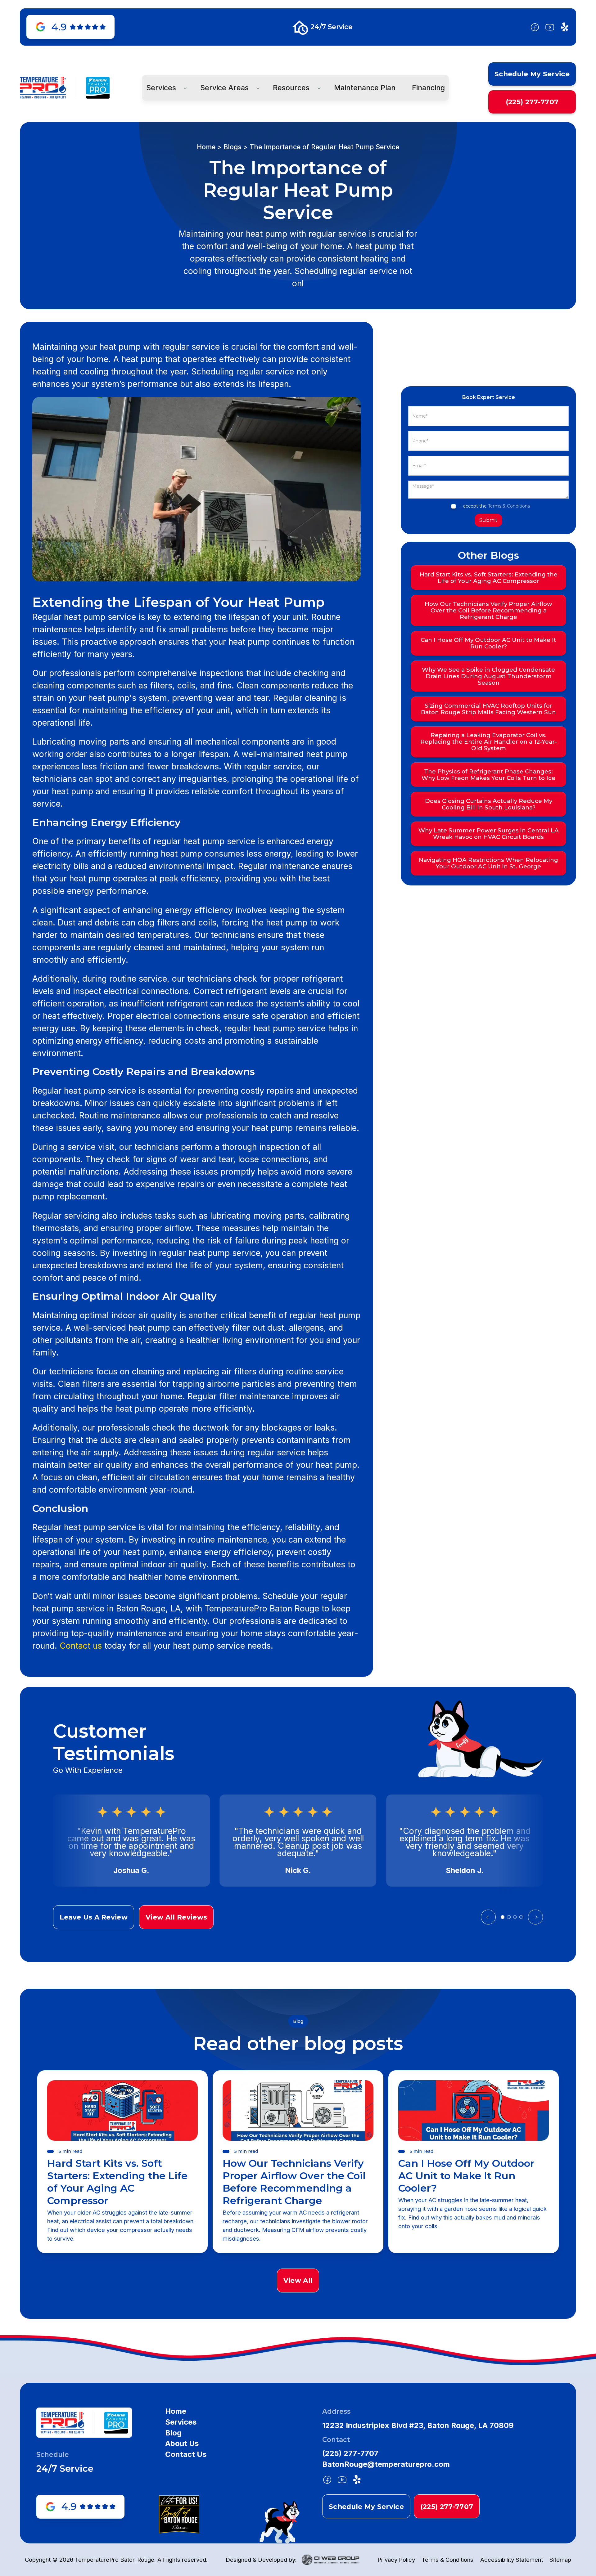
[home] (43, 88)
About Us (182, 2444)
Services (181, 2422)
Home (206, 147)
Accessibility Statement (512, 2560)
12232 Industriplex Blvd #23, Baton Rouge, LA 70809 (418, 2426)
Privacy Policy (396, 2560)
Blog (173, 2433)
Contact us (81, 1646)
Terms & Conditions (509, 506)
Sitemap (560, 2560)
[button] (165, 88)
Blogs (233, 147)
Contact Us (186, 2454)
